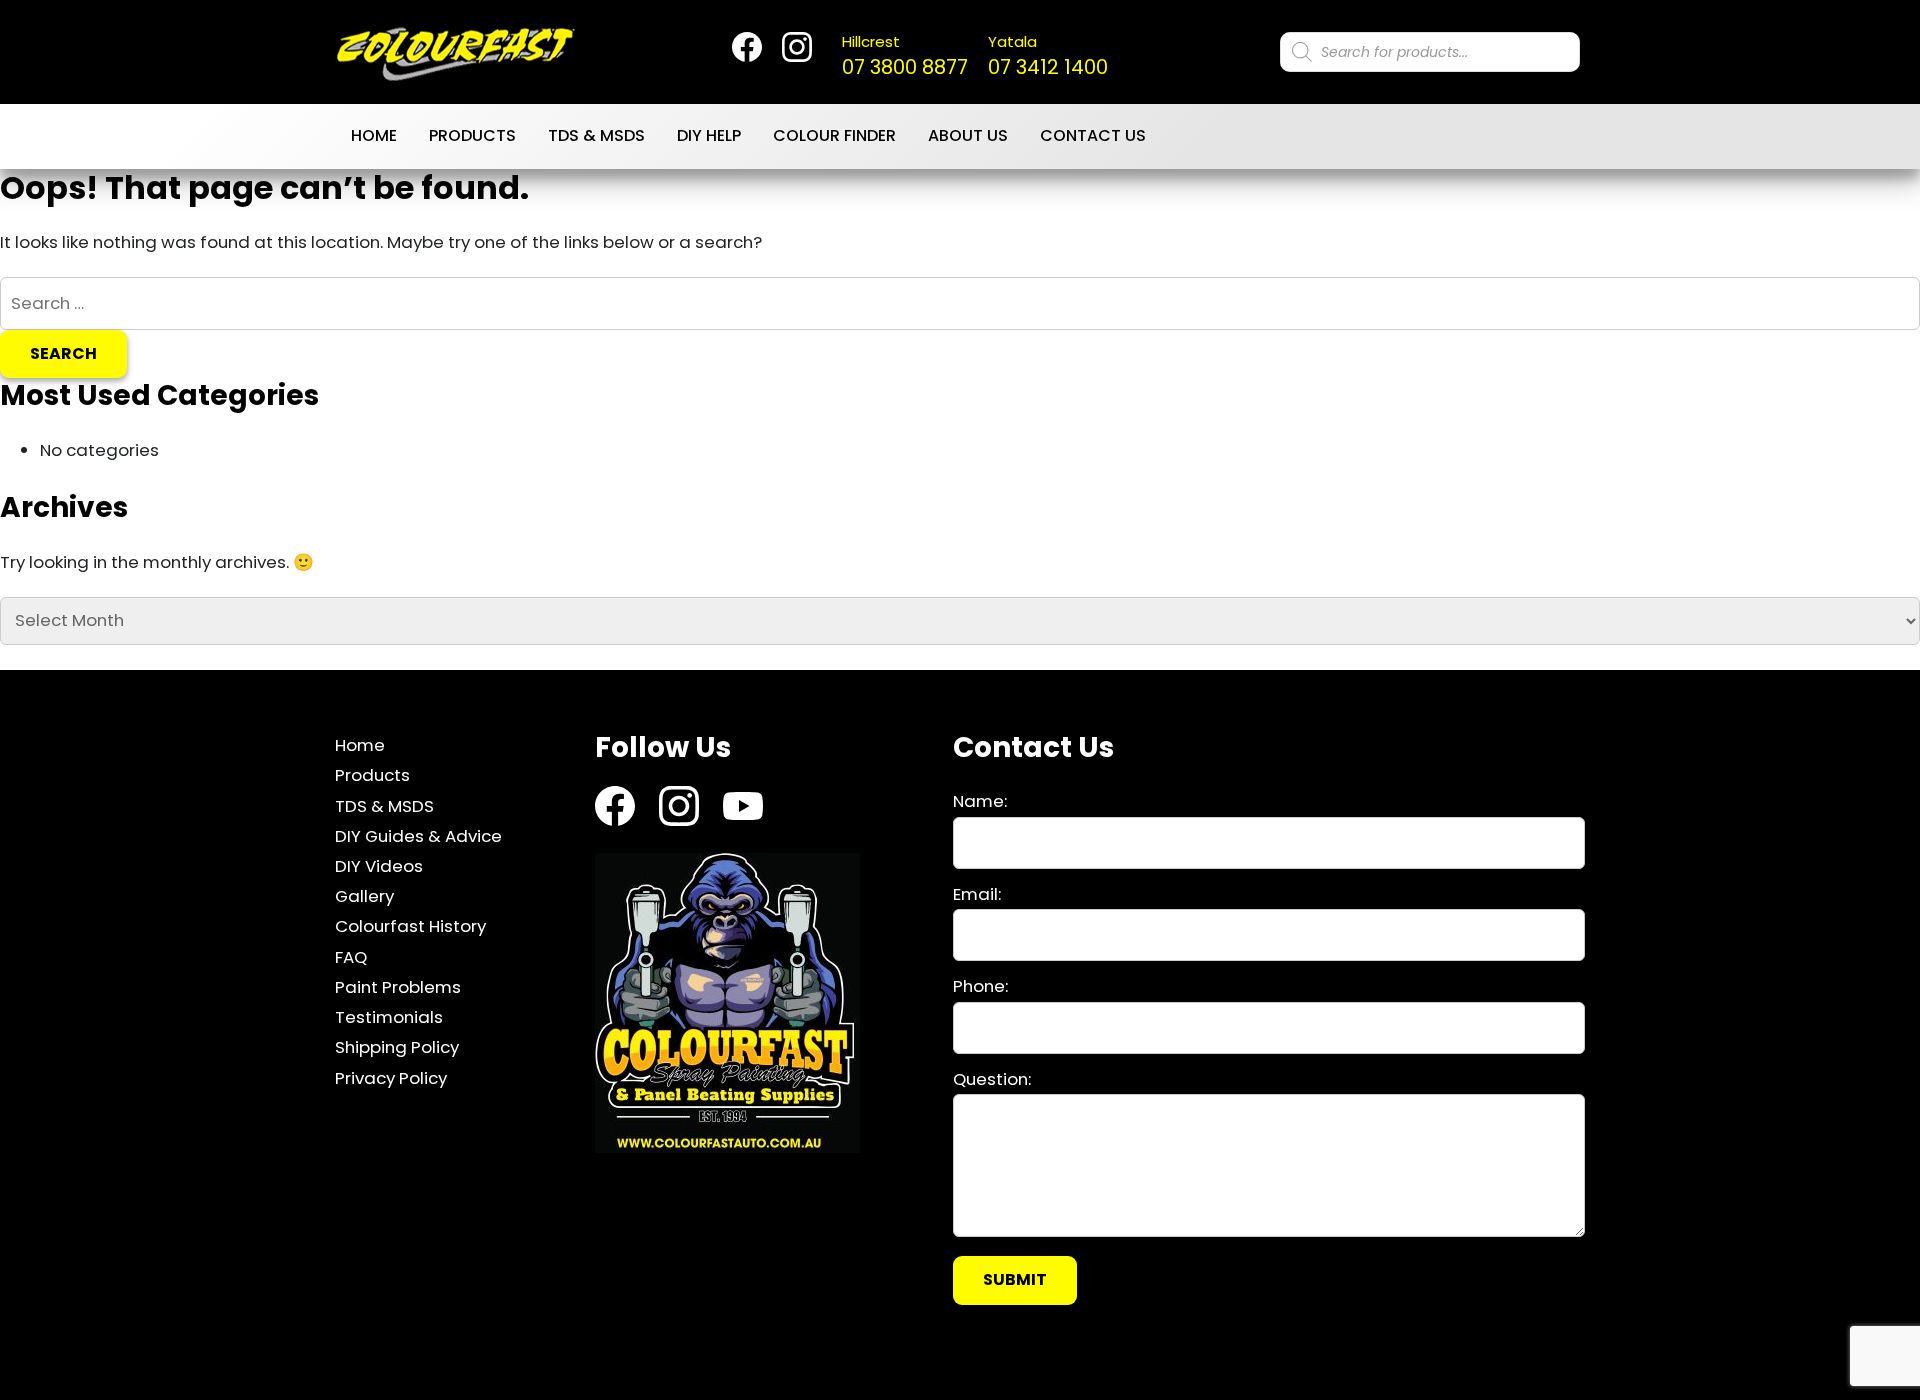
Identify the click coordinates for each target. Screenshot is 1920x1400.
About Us (968, 135)
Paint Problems (398, 987)
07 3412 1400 (1048, 56)
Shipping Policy (397, 1047)
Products (472, 135)
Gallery (364, 896)
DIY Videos (379, 866)
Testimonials (389, 1017)
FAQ (351, 957)
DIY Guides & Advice (418, 836)
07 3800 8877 (905, 56)
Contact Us (1093, 135)
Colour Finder (834, 135)
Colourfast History (410, 926)
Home (374, 135)
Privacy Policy (391, 1078)
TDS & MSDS (596, 135)
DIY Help (709, 135)
